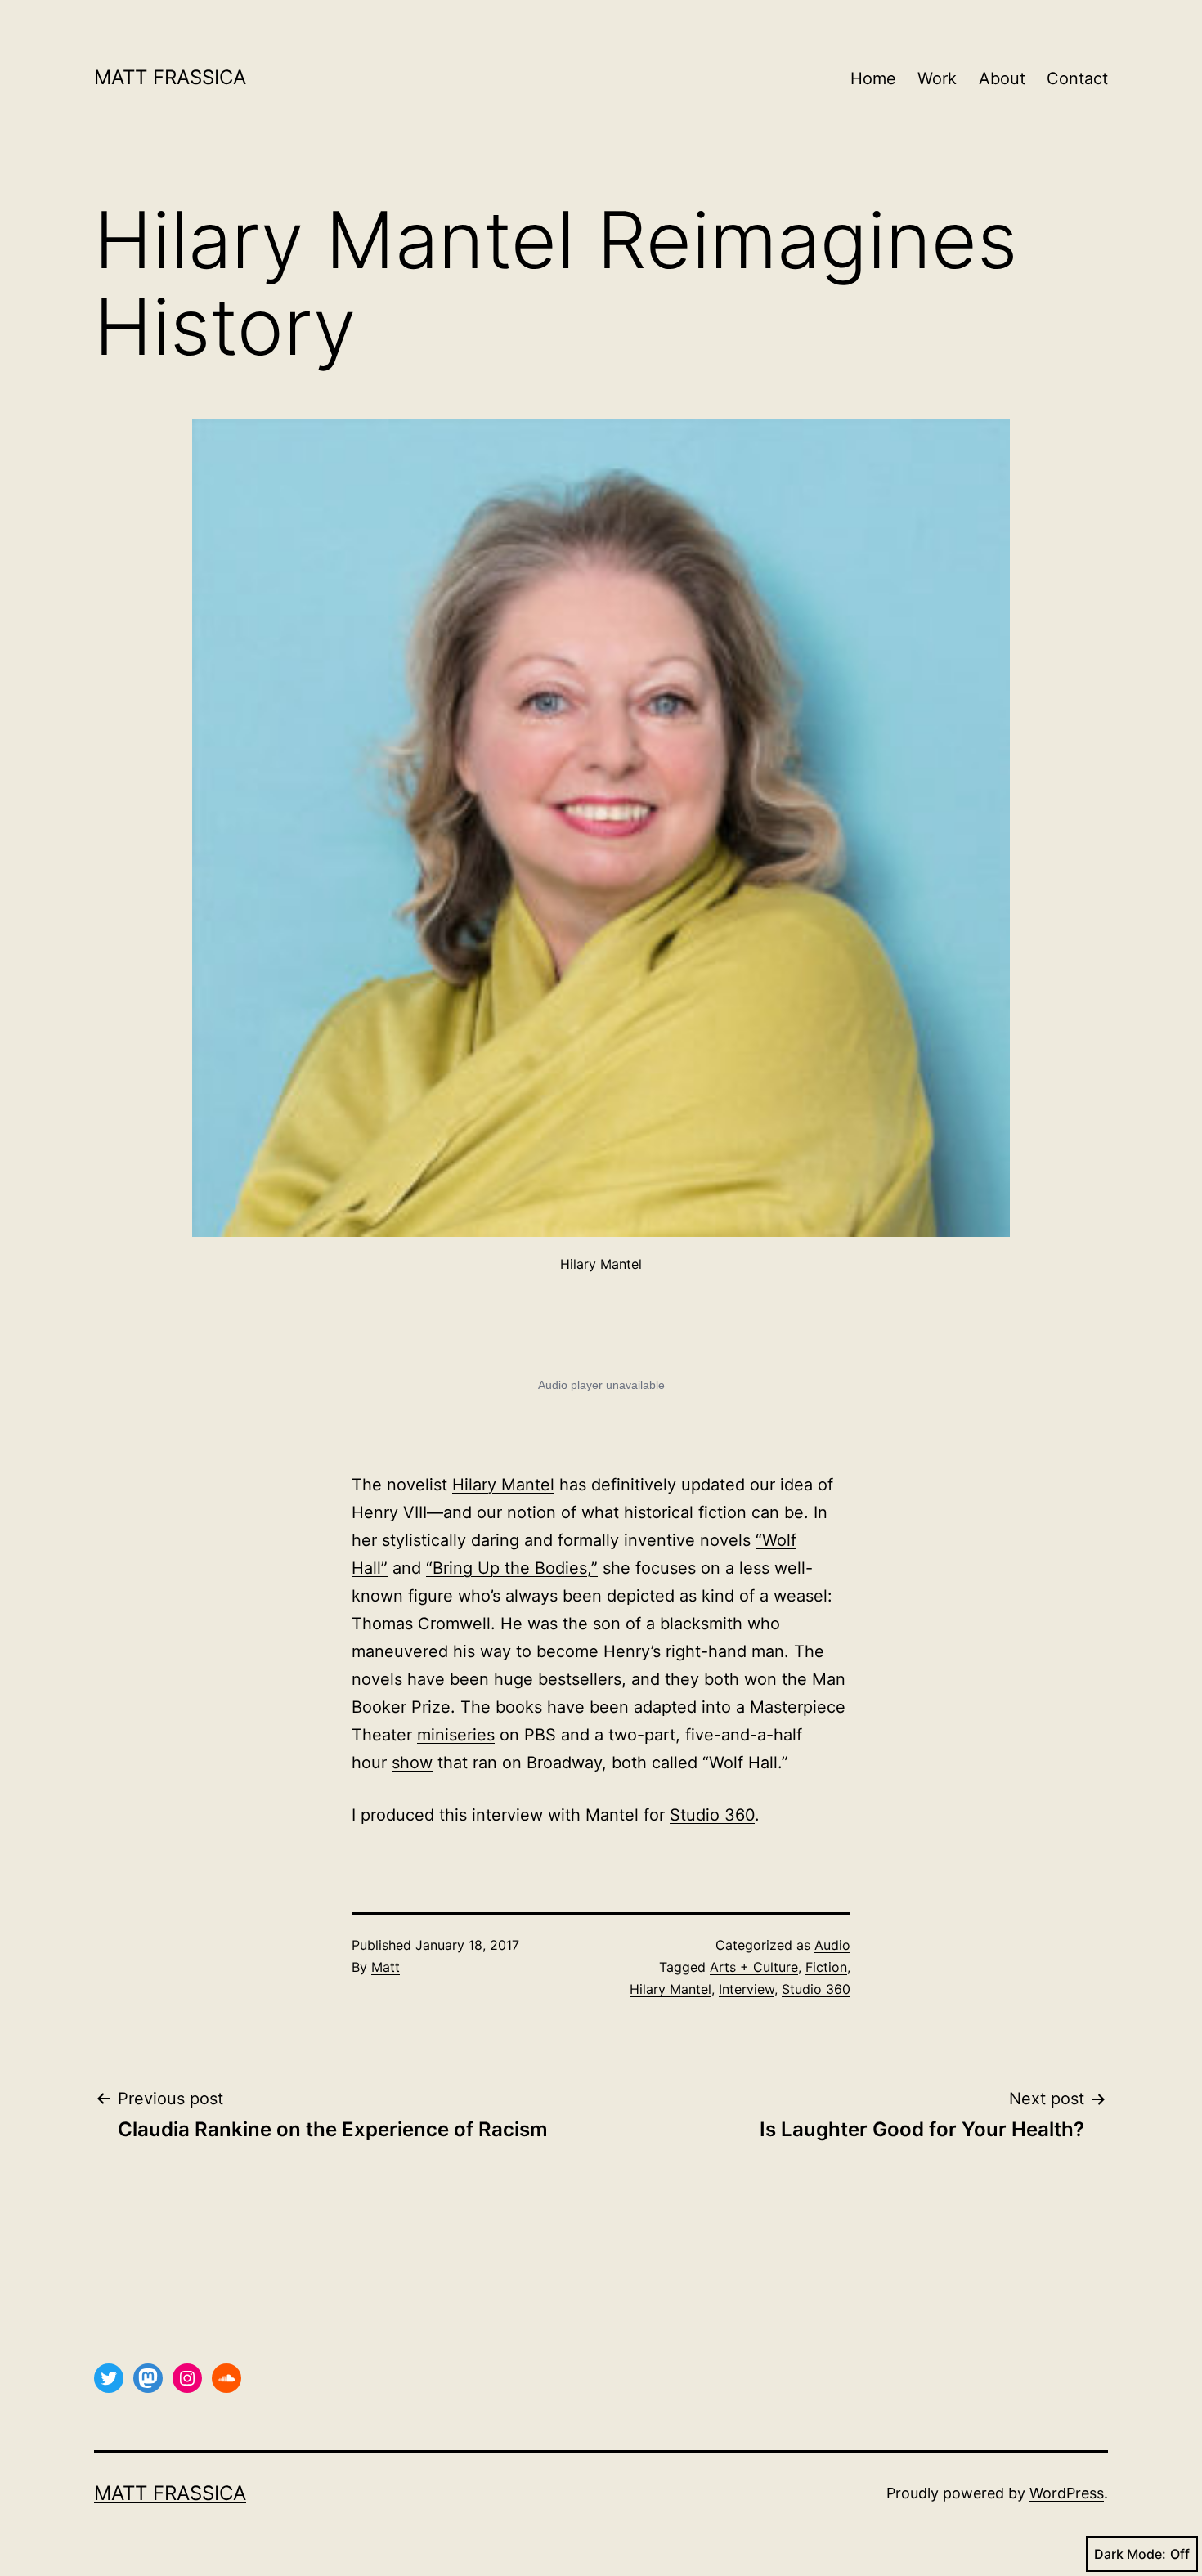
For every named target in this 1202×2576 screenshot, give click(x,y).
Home (873, 78)
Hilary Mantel (503, 1485)
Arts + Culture (754, 1967)
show (412, 1763)
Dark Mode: (1130, 2554)
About (1002, 78)
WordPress (1067, 2493)
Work (937, 78)
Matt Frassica (170, 77)
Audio (832, 1945)
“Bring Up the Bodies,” (512, 1568)
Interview (747, 1989)
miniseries (456, 1735)
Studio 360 (712, 1815)
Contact (1077, 78)
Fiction (826, 1967)
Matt (386, 1967)
